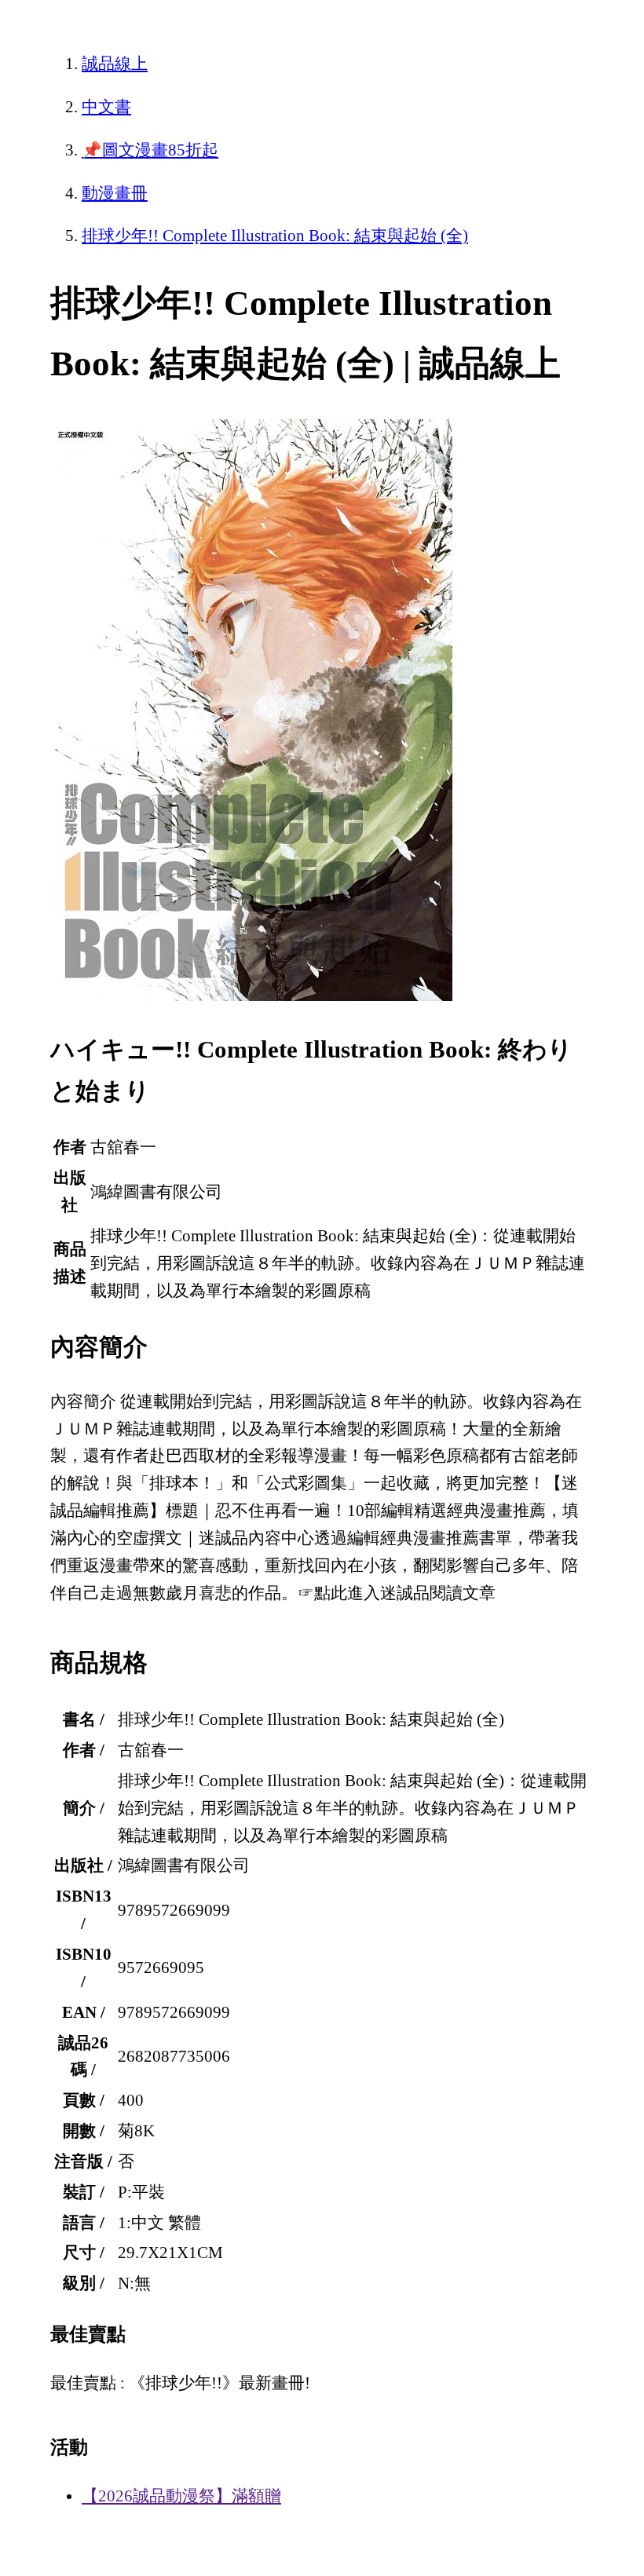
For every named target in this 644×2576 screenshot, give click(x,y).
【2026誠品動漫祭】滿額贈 (181, 2496)
